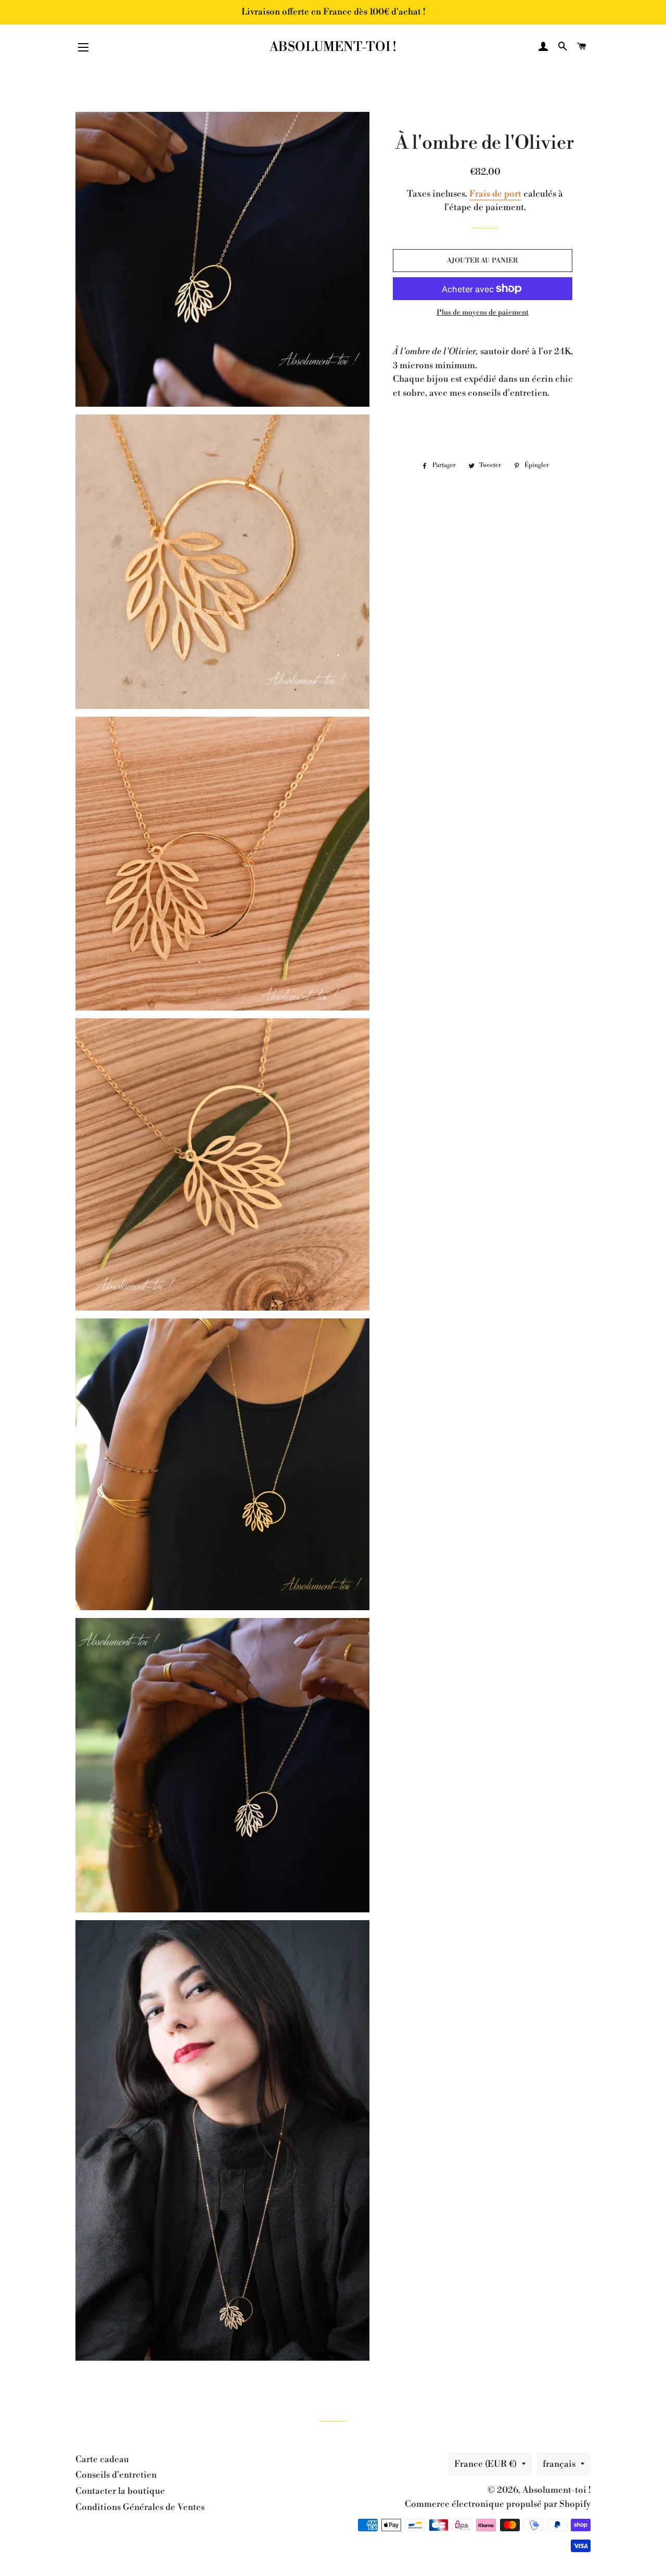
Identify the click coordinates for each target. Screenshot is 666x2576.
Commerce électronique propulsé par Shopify (498, 2504)
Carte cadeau (102, 2460)
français (559, 2464)
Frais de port (495, 194)
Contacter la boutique (120, 2491)
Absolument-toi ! (333, 47)
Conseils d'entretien (116, 2475)
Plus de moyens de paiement (483, 313)
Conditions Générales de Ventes (140, 2507)
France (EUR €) (485, 2464)
